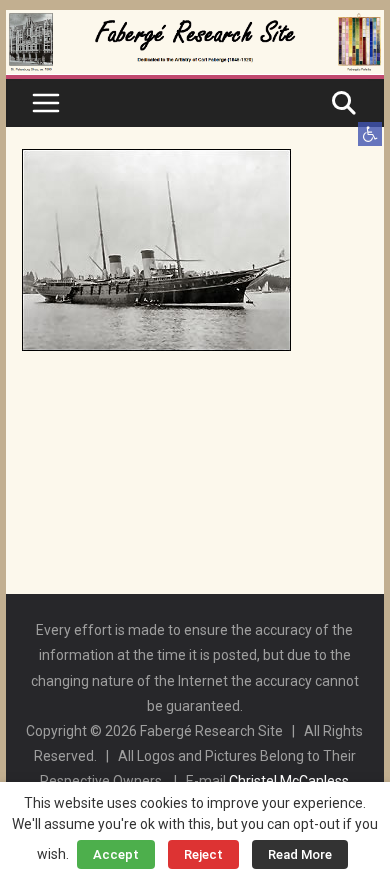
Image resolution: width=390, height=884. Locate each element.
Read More (300, 854)
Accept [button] (116, 854)
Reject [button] (203, 854)
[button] (370, 134)
